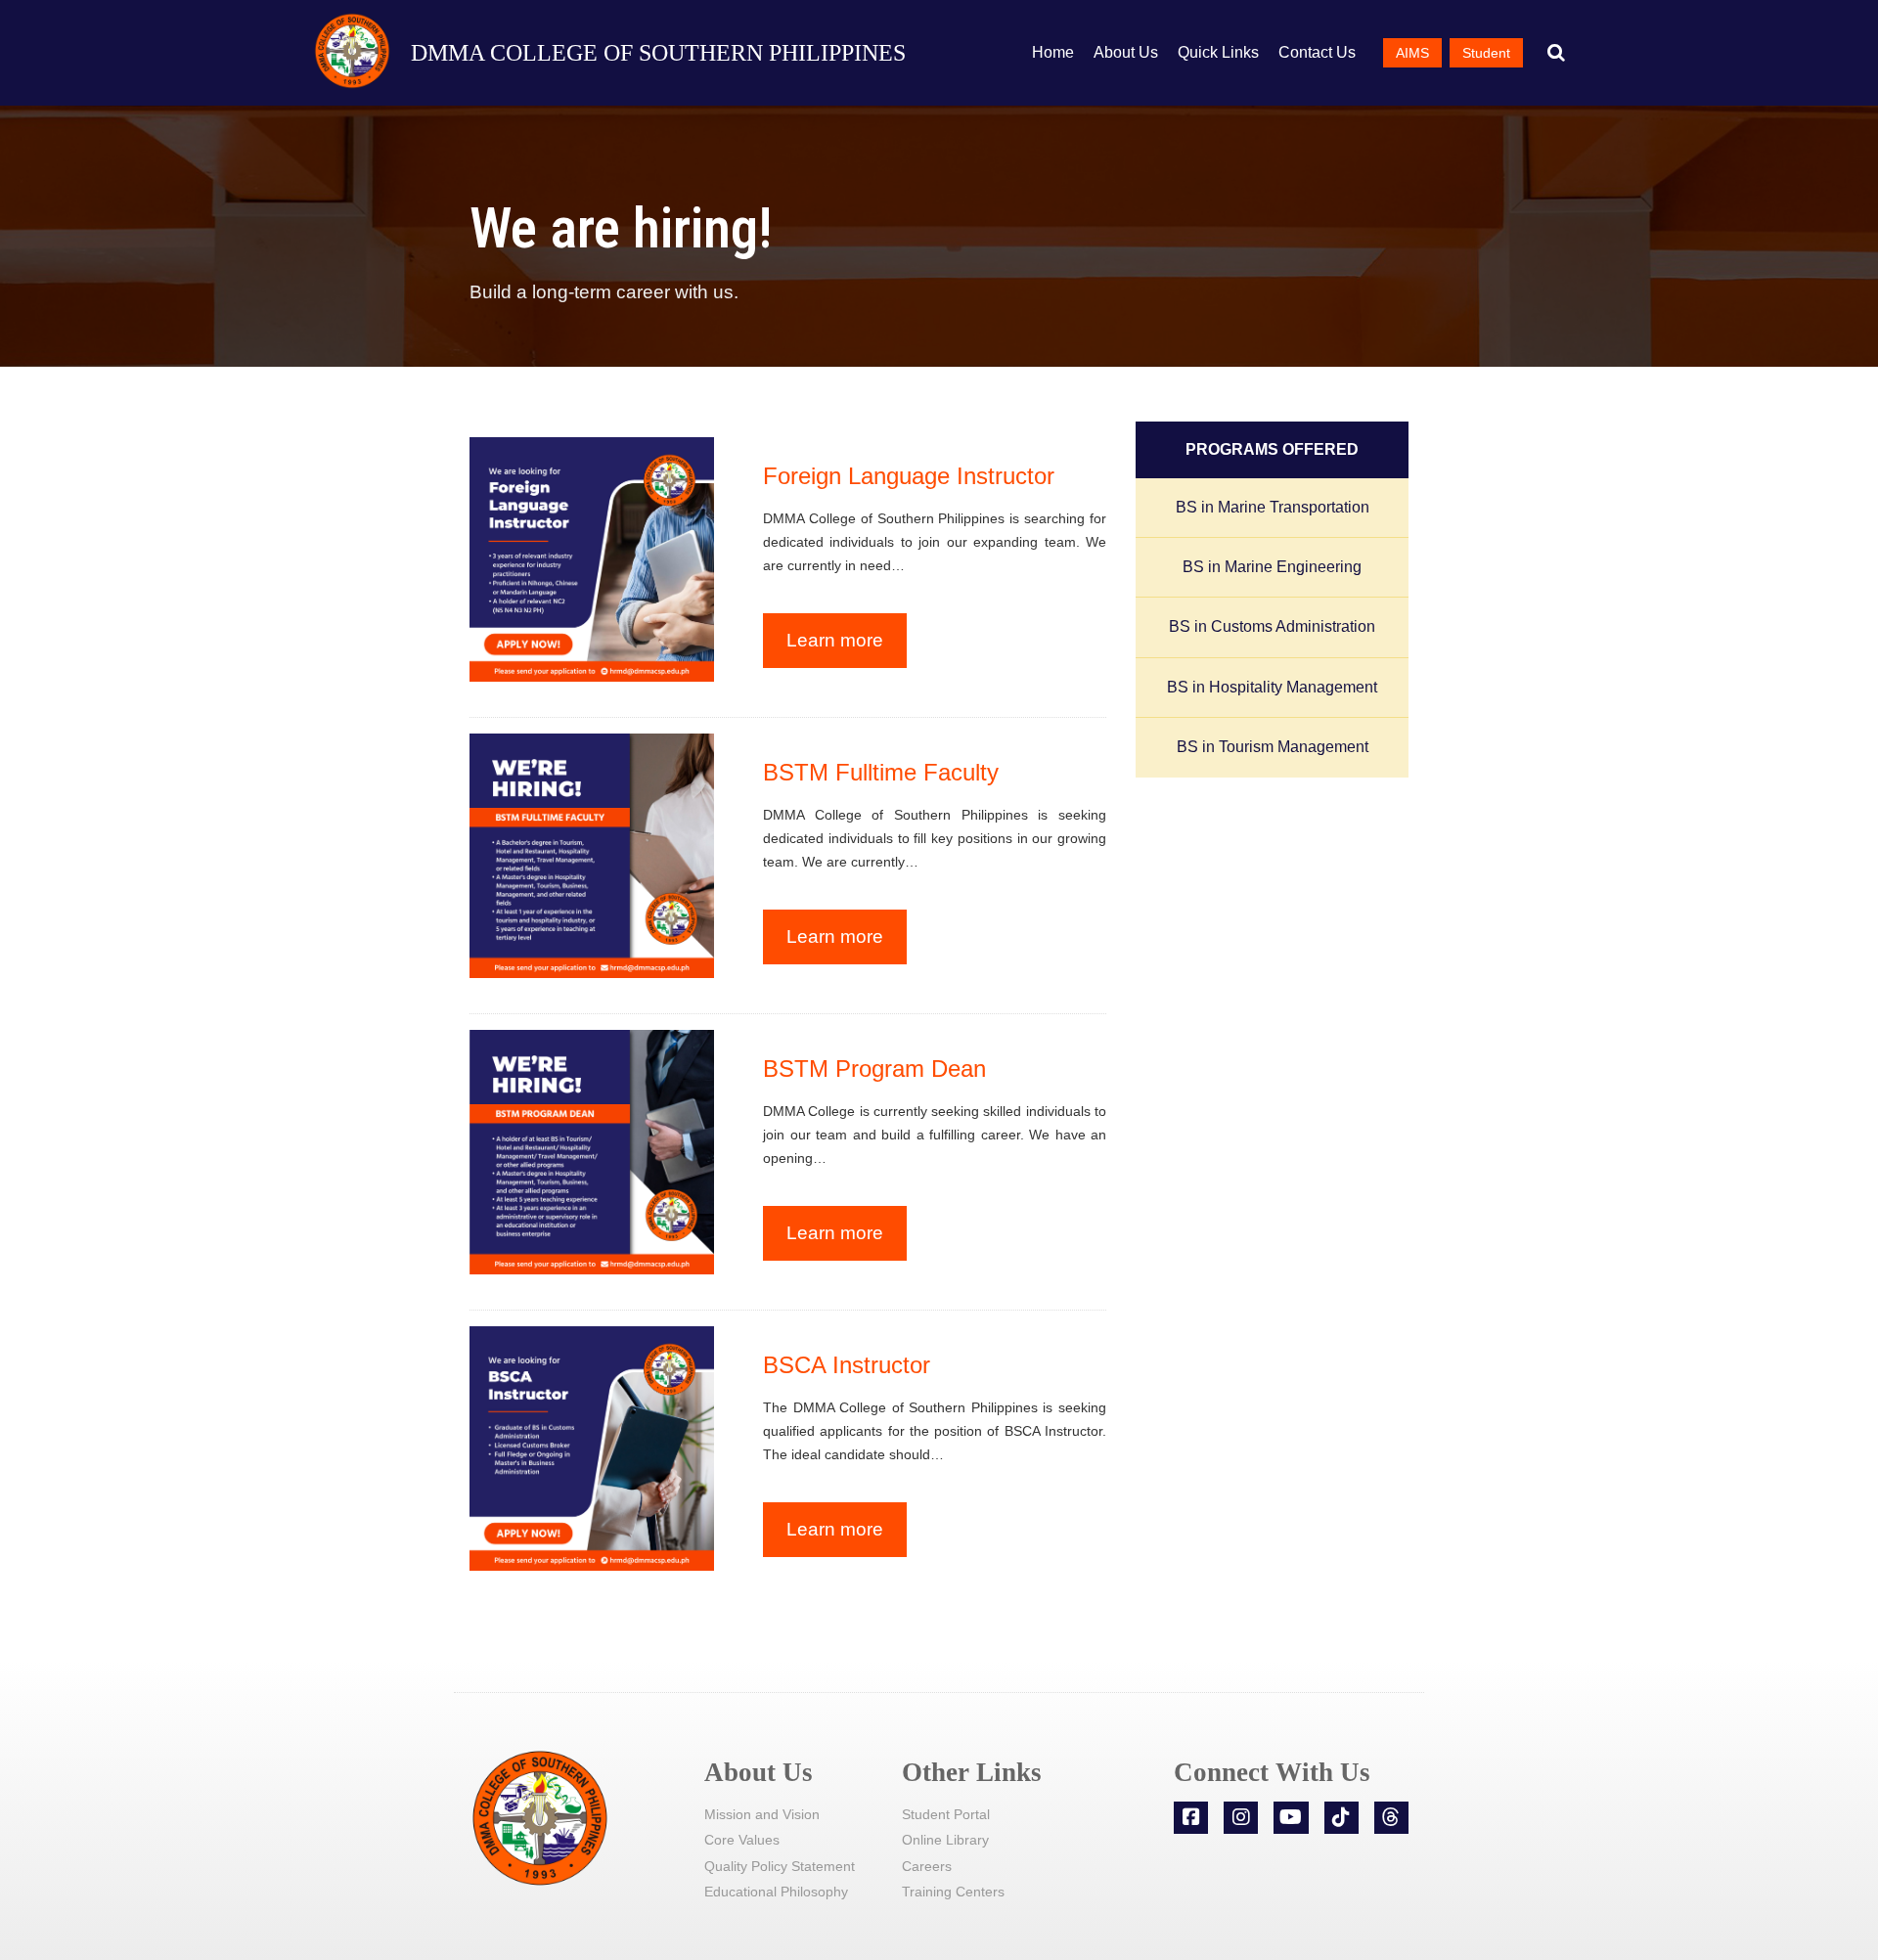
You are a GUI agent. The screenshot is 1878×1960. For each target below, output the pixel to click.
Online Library (945, 1840)
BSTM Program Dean (874, 1069)
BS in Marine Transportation (1273, 507)
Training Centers (953, 1892)
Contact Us (1317, 52)
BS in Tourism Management (1273, 747)
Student (1486, 53)
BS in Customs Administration (1272, 626)
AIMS (1412, 53)
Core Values (742, 1840)
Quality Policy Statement (780, 1866)
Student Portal (946, 1814)
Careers (927, 1866)
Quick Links (1218, 52)
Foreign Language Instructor (909, 476)
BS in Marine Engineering (1272, 567)
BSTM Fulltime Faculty (881, 772)
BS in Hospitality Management (1272, 687)
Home (1053, 52)
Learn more (835, 640)
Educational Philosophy (776, 1892)
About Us (1126, 52)
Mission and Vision (762, 1814)
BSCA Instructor (847, 1365)
